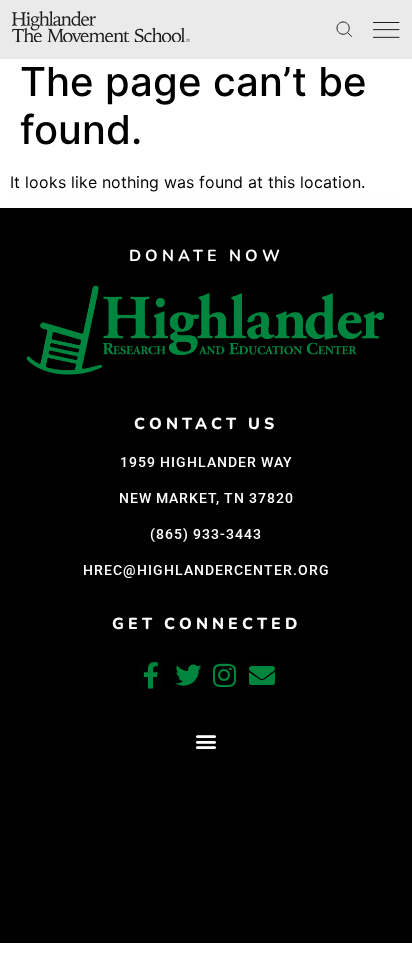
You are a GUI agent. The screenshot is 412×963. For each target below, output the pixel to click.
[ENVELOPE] (262, 675)
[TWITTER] (188, 675)
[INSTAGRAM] (225, 675)
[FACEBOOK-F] (151, 675)
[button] (206, 740)
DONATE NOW (206, 256)
